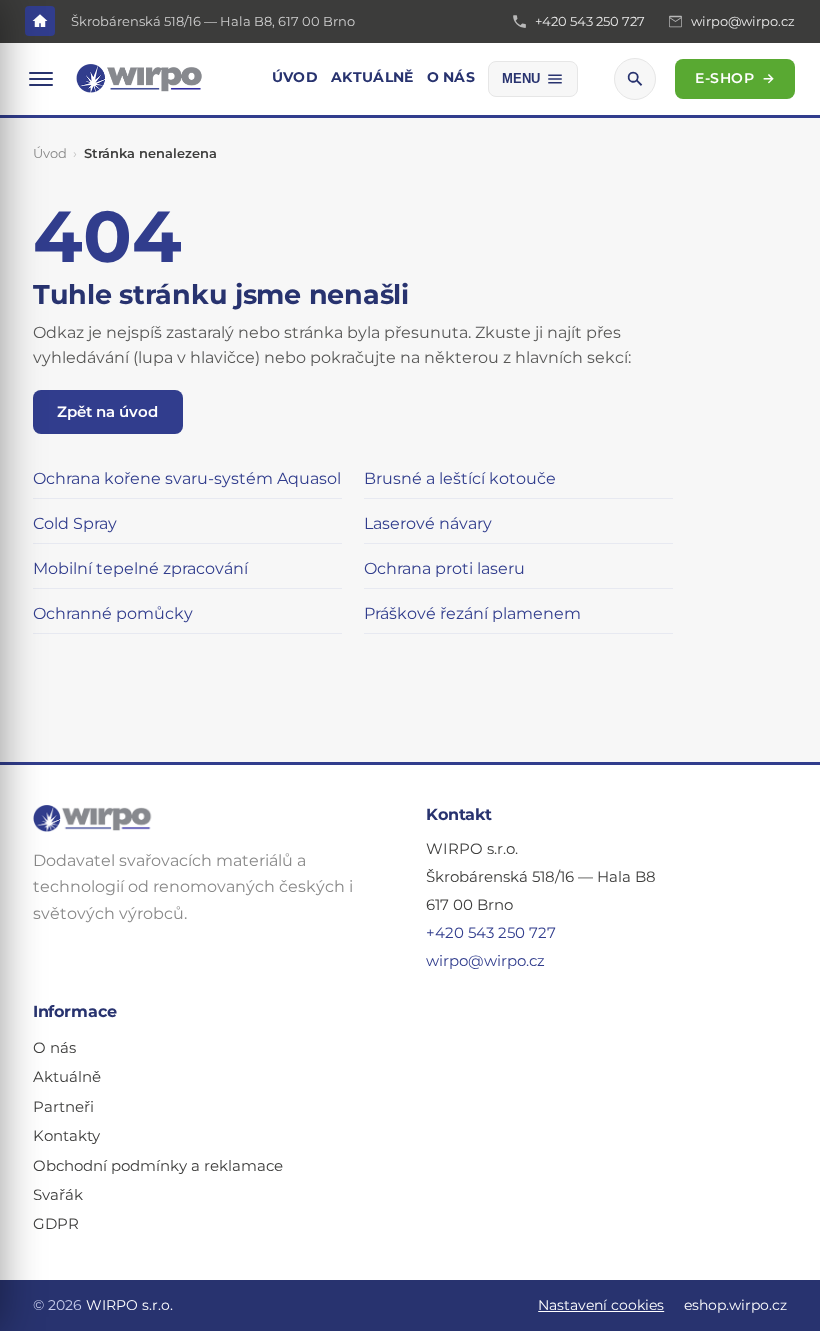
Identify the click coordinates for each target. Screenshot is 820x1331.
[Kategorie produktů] (41, 79)
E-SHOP (735, 78)
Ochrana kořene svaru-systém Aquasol (187, 478)
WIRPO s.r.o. (129, 1305)
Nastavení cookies (601, 1305)
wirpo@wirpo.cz (485, 961)
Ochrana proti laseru (444, 568)
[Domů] (40, 21)
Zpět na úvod (107, 411)
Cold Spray (75, 523)
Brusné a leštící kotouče (460, 478)
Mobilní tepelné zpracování (140, 568)
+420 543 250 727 (491, 933)
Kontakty (66, 1136)
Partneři (63, 1107)
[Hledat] (635, 79)
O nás (451, 77)
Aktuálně (372, 77)
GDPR (56, 1224)
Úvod (295, 77)
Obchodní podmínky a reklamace (158, 1166)
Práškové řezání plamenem (472, 613)
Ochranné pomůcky (113, 613)
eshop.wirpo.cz (735, 1305)
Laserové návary (428, 523)
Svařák (58, 1195)
